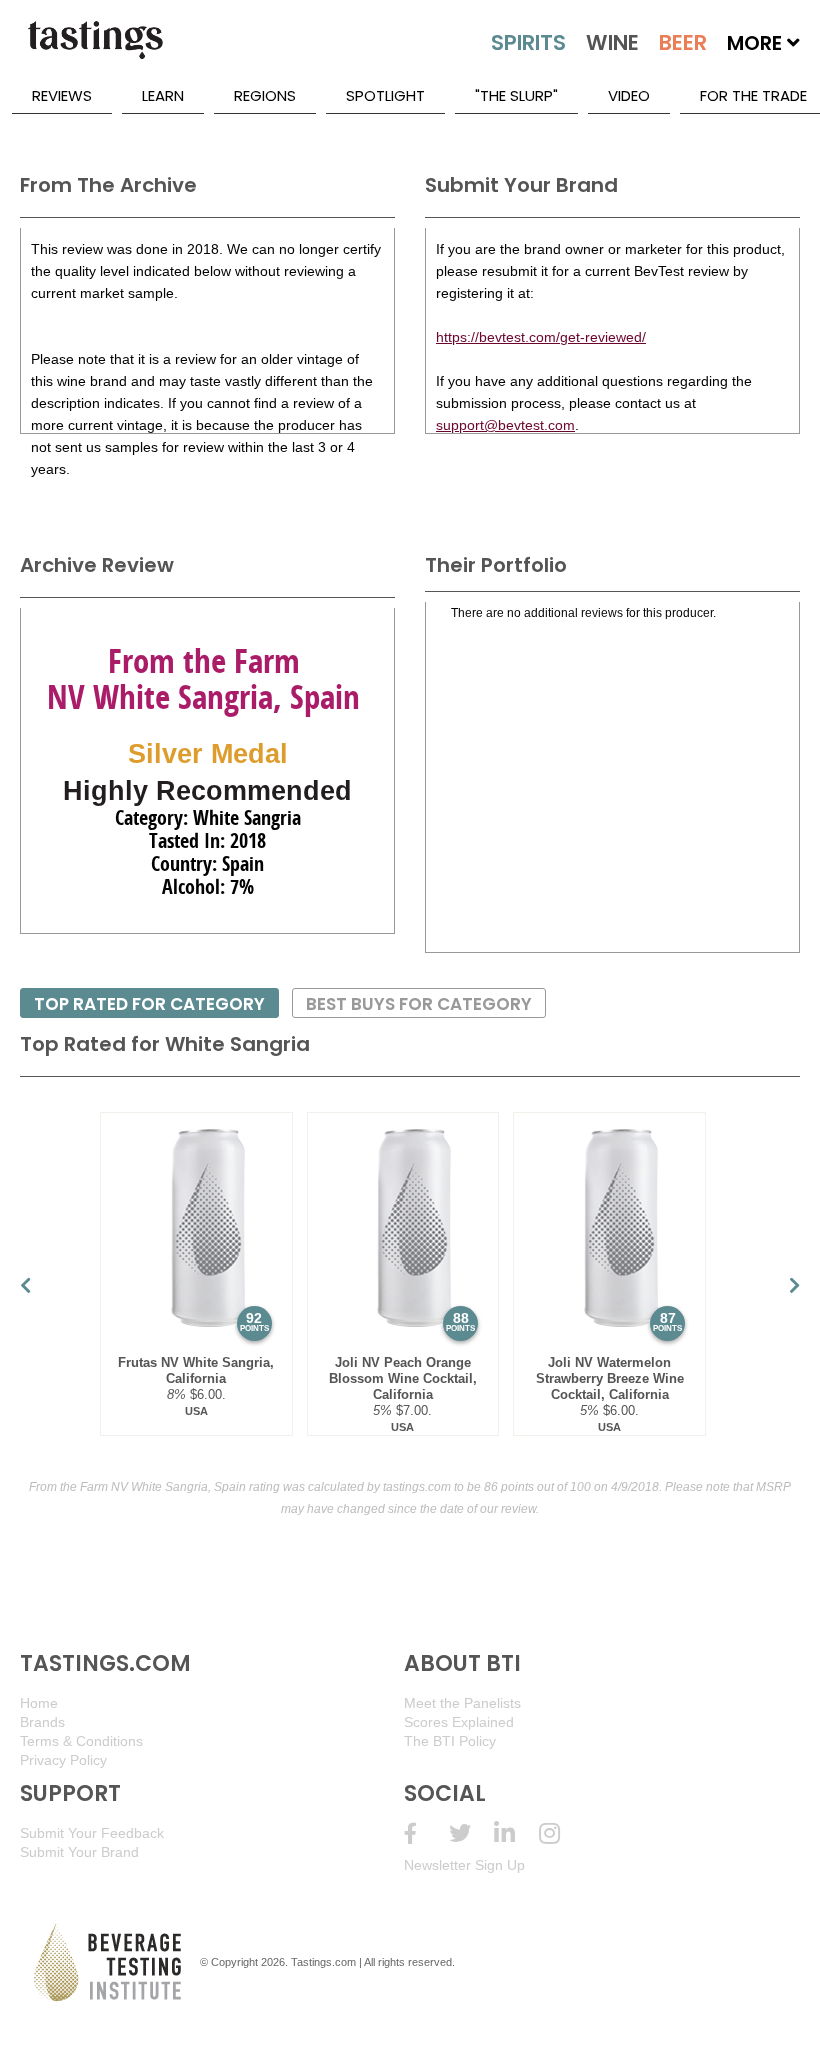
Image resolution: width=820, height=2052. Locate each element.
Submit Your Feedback (92, 1833)
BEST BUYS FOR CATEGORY (419, 1004)
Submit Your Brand (79, 1852)
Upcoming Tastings (561, 1833)
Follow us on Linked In (516, 1833)
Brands (42, 1722)
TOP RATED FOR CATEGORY (149, 1004)
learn (163, 95)
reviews (62, 95)
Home (39, 1703)
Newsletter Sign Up (464, 1865)
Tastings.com (323, 1962)
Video (629, 95)
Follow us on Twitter (471, 1833)
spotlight (385, 95)
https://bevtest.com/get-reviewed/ (541, 337)
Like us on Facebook (426, 1833)
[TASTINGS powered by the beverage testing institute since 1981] (95, 50)
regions (265, 95)
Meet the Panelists (462, 1703)
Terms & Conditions (81, 1741)
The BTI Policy (450, 1741)
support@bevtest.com (505, 425)
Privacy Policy (63, 1760)
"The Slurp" (516, 95)
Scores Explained (459, 1722)
